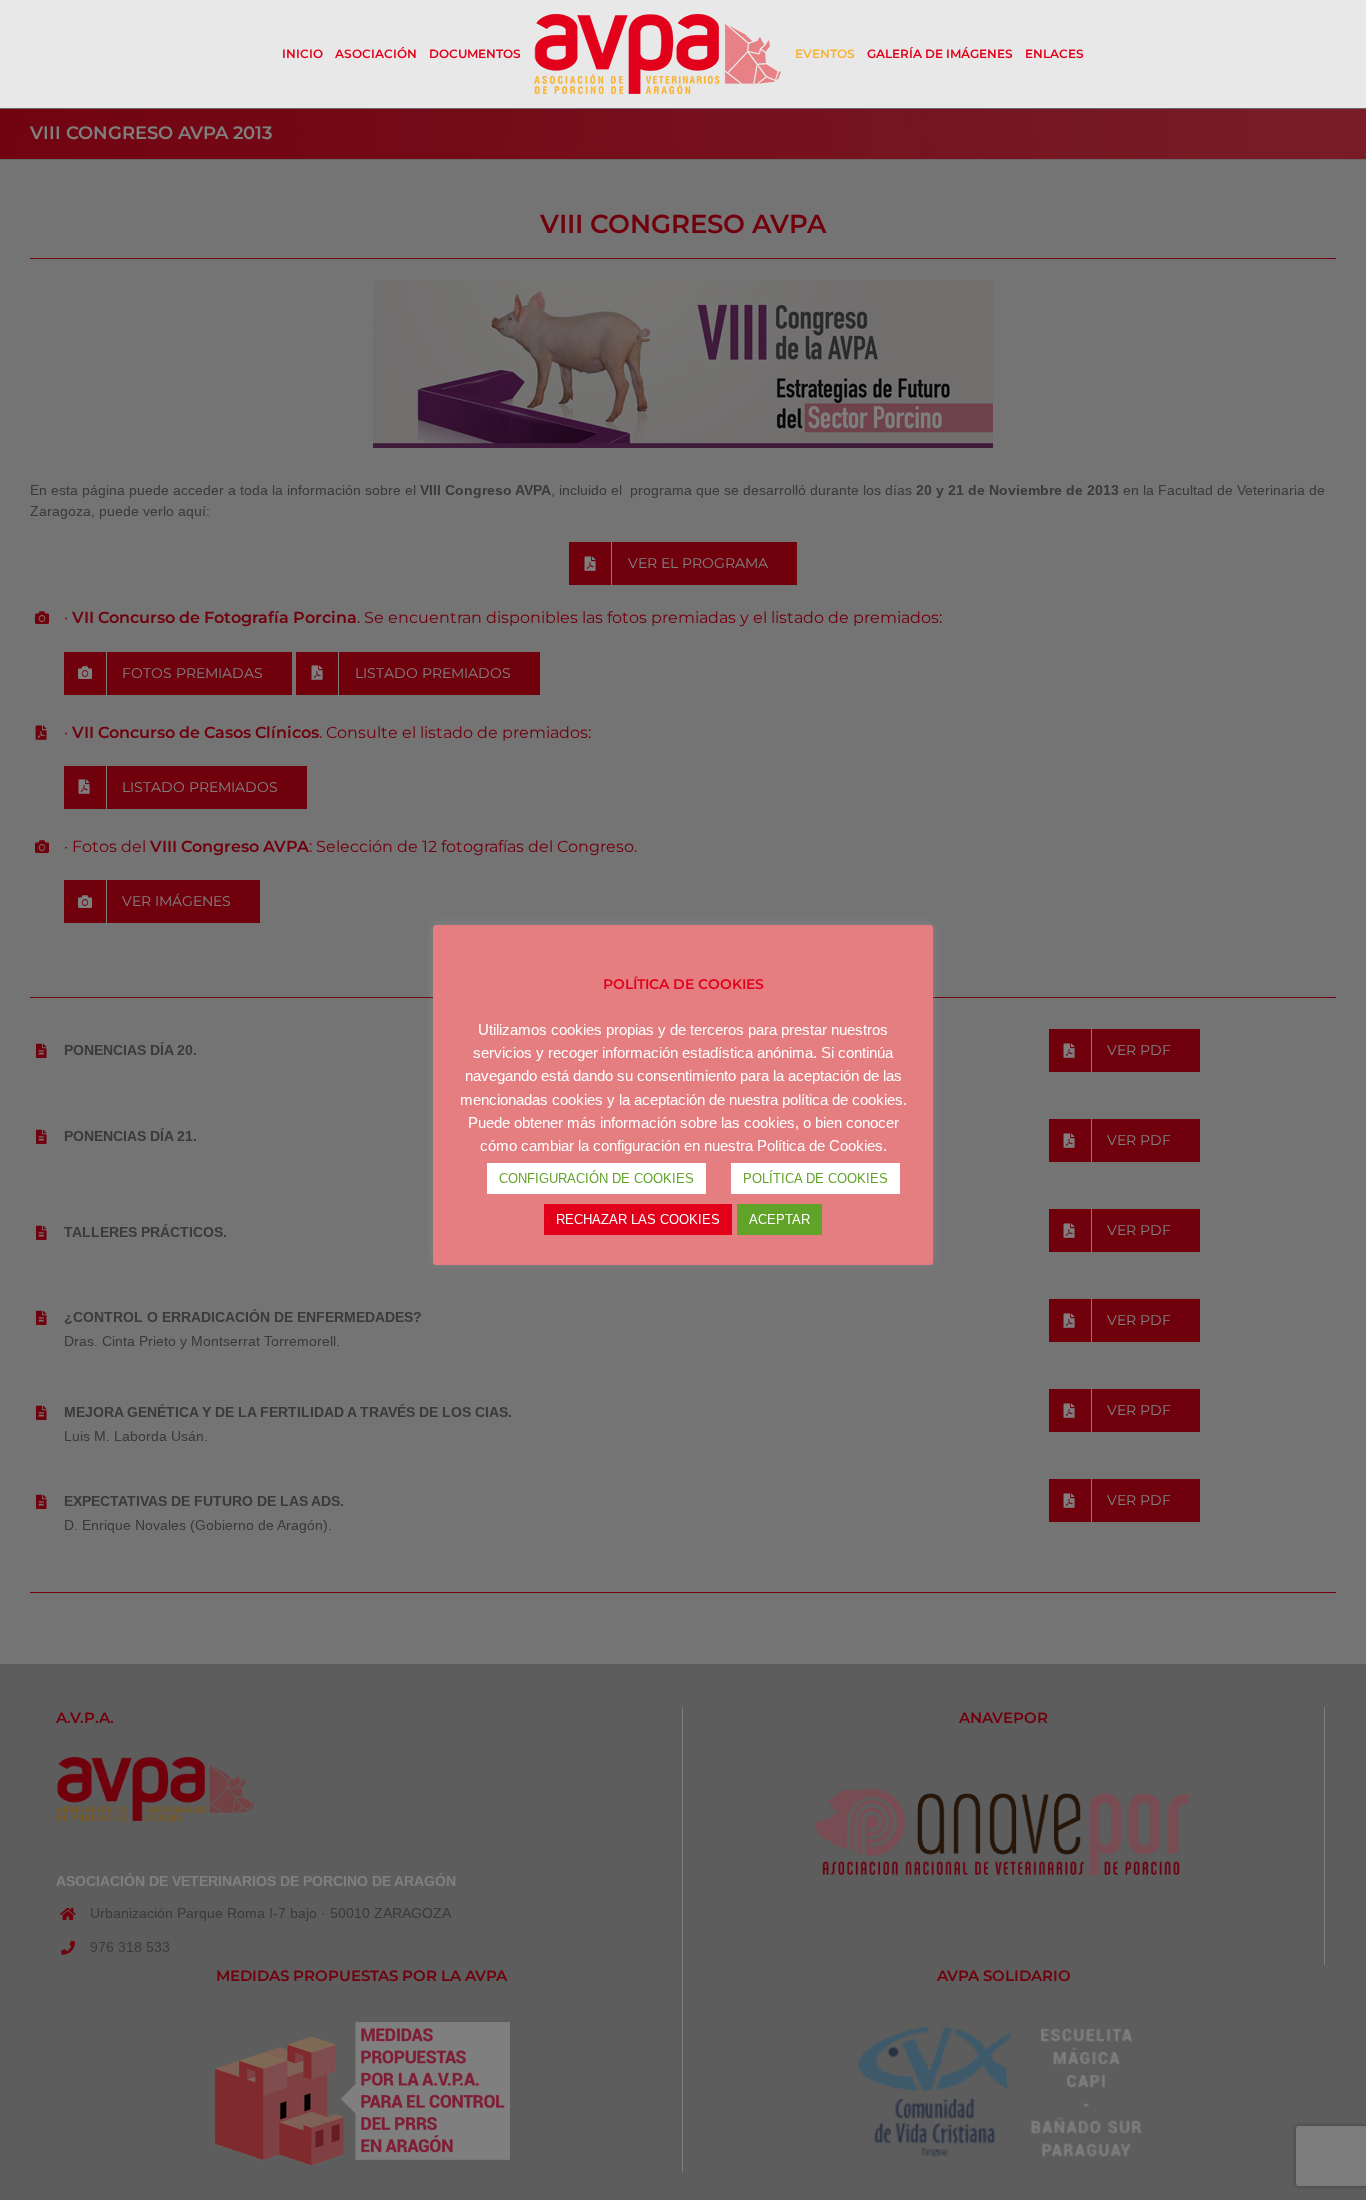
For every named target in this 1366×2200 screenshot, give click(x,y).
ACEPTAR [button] (779, 1219)
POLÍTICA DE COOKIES (815, 1178)
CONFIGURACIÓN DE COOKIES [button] (596, 1178)
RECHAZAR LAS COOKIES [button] (638, 1219)
